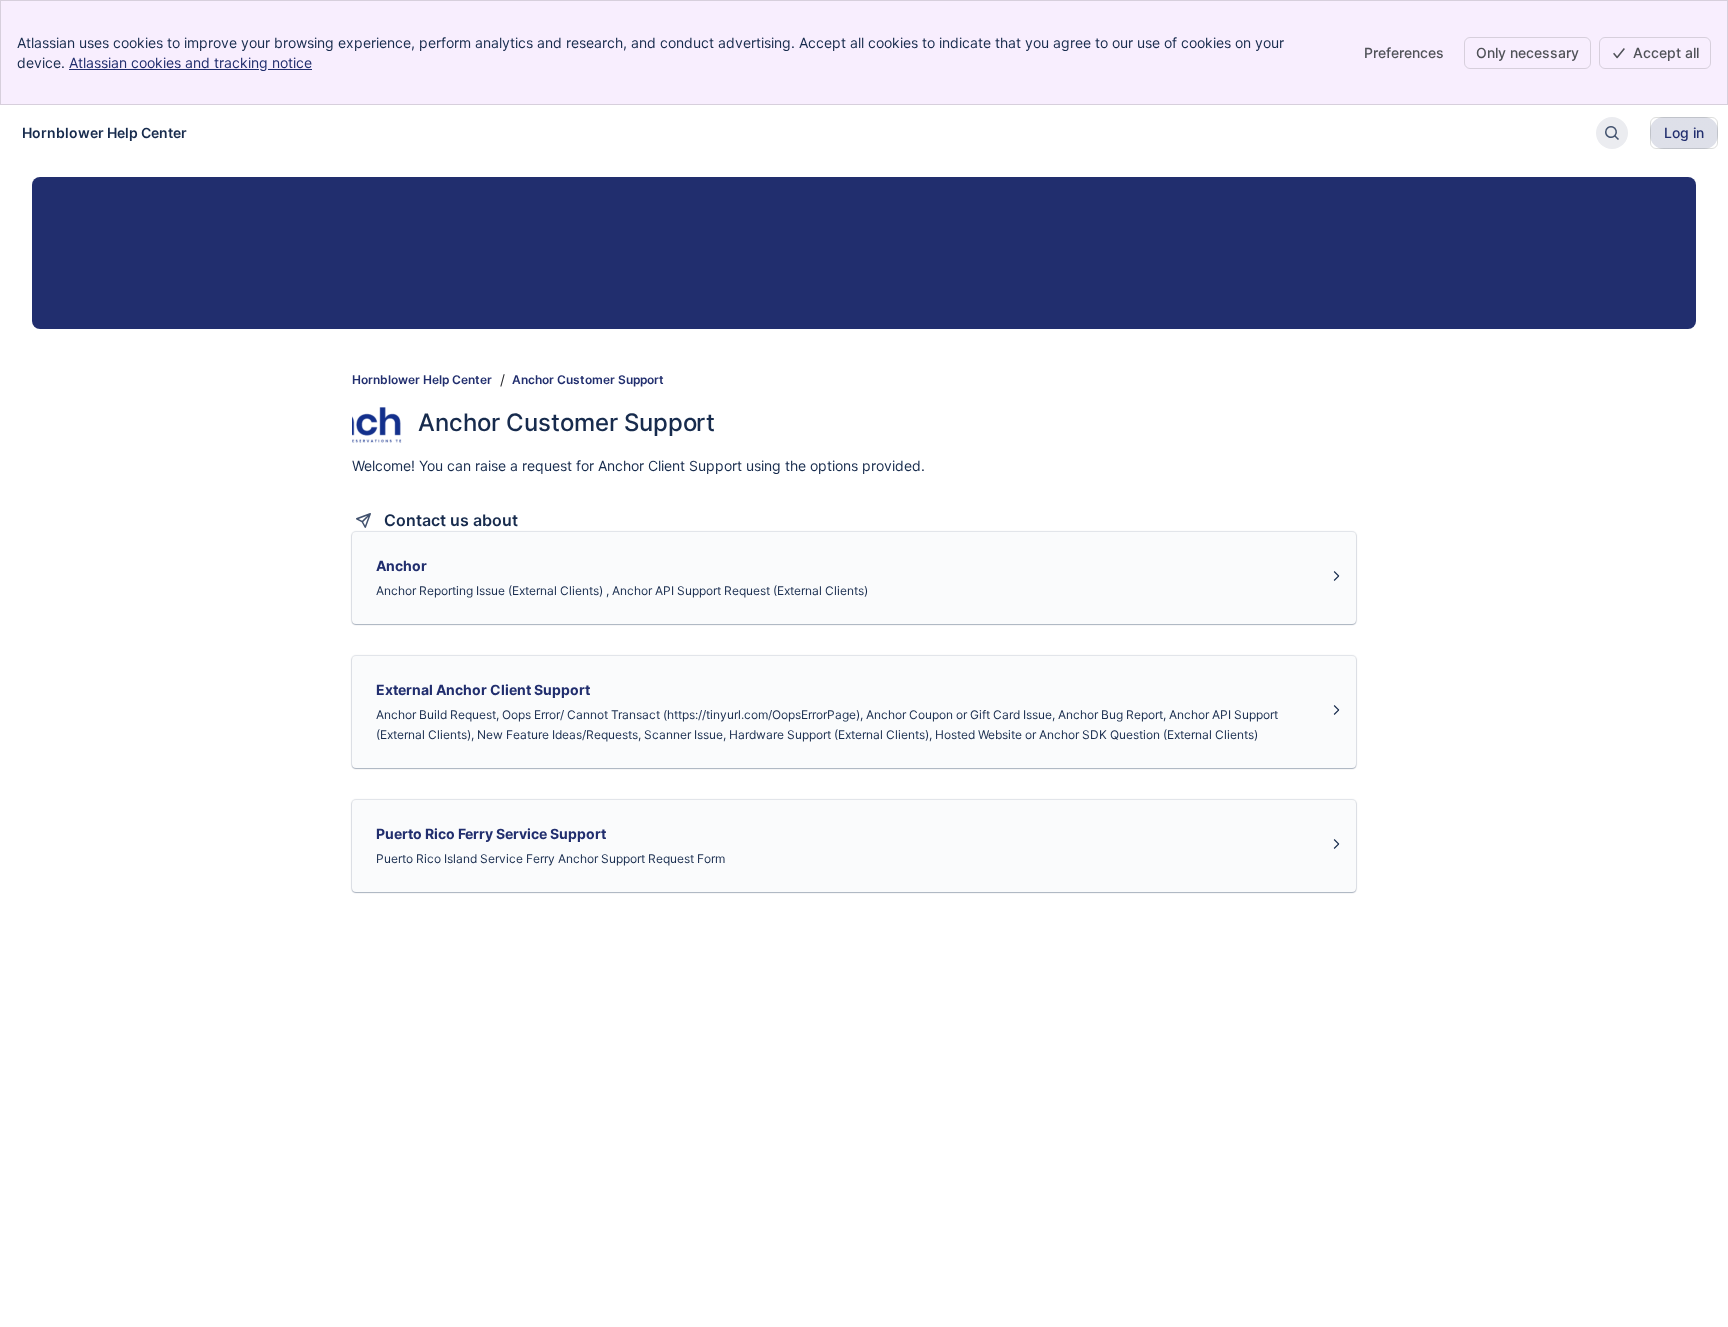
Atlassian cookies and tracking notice (190, 62)
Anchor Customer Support (588, 379)
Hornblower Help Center (422, 379)
